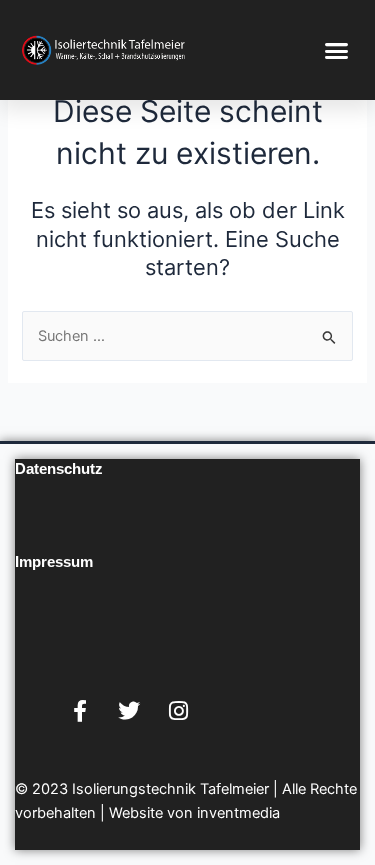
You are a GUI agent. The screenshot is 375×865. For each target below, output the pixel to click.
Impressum (54, 562)
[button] (337, 50)
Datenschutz (59, 469)
